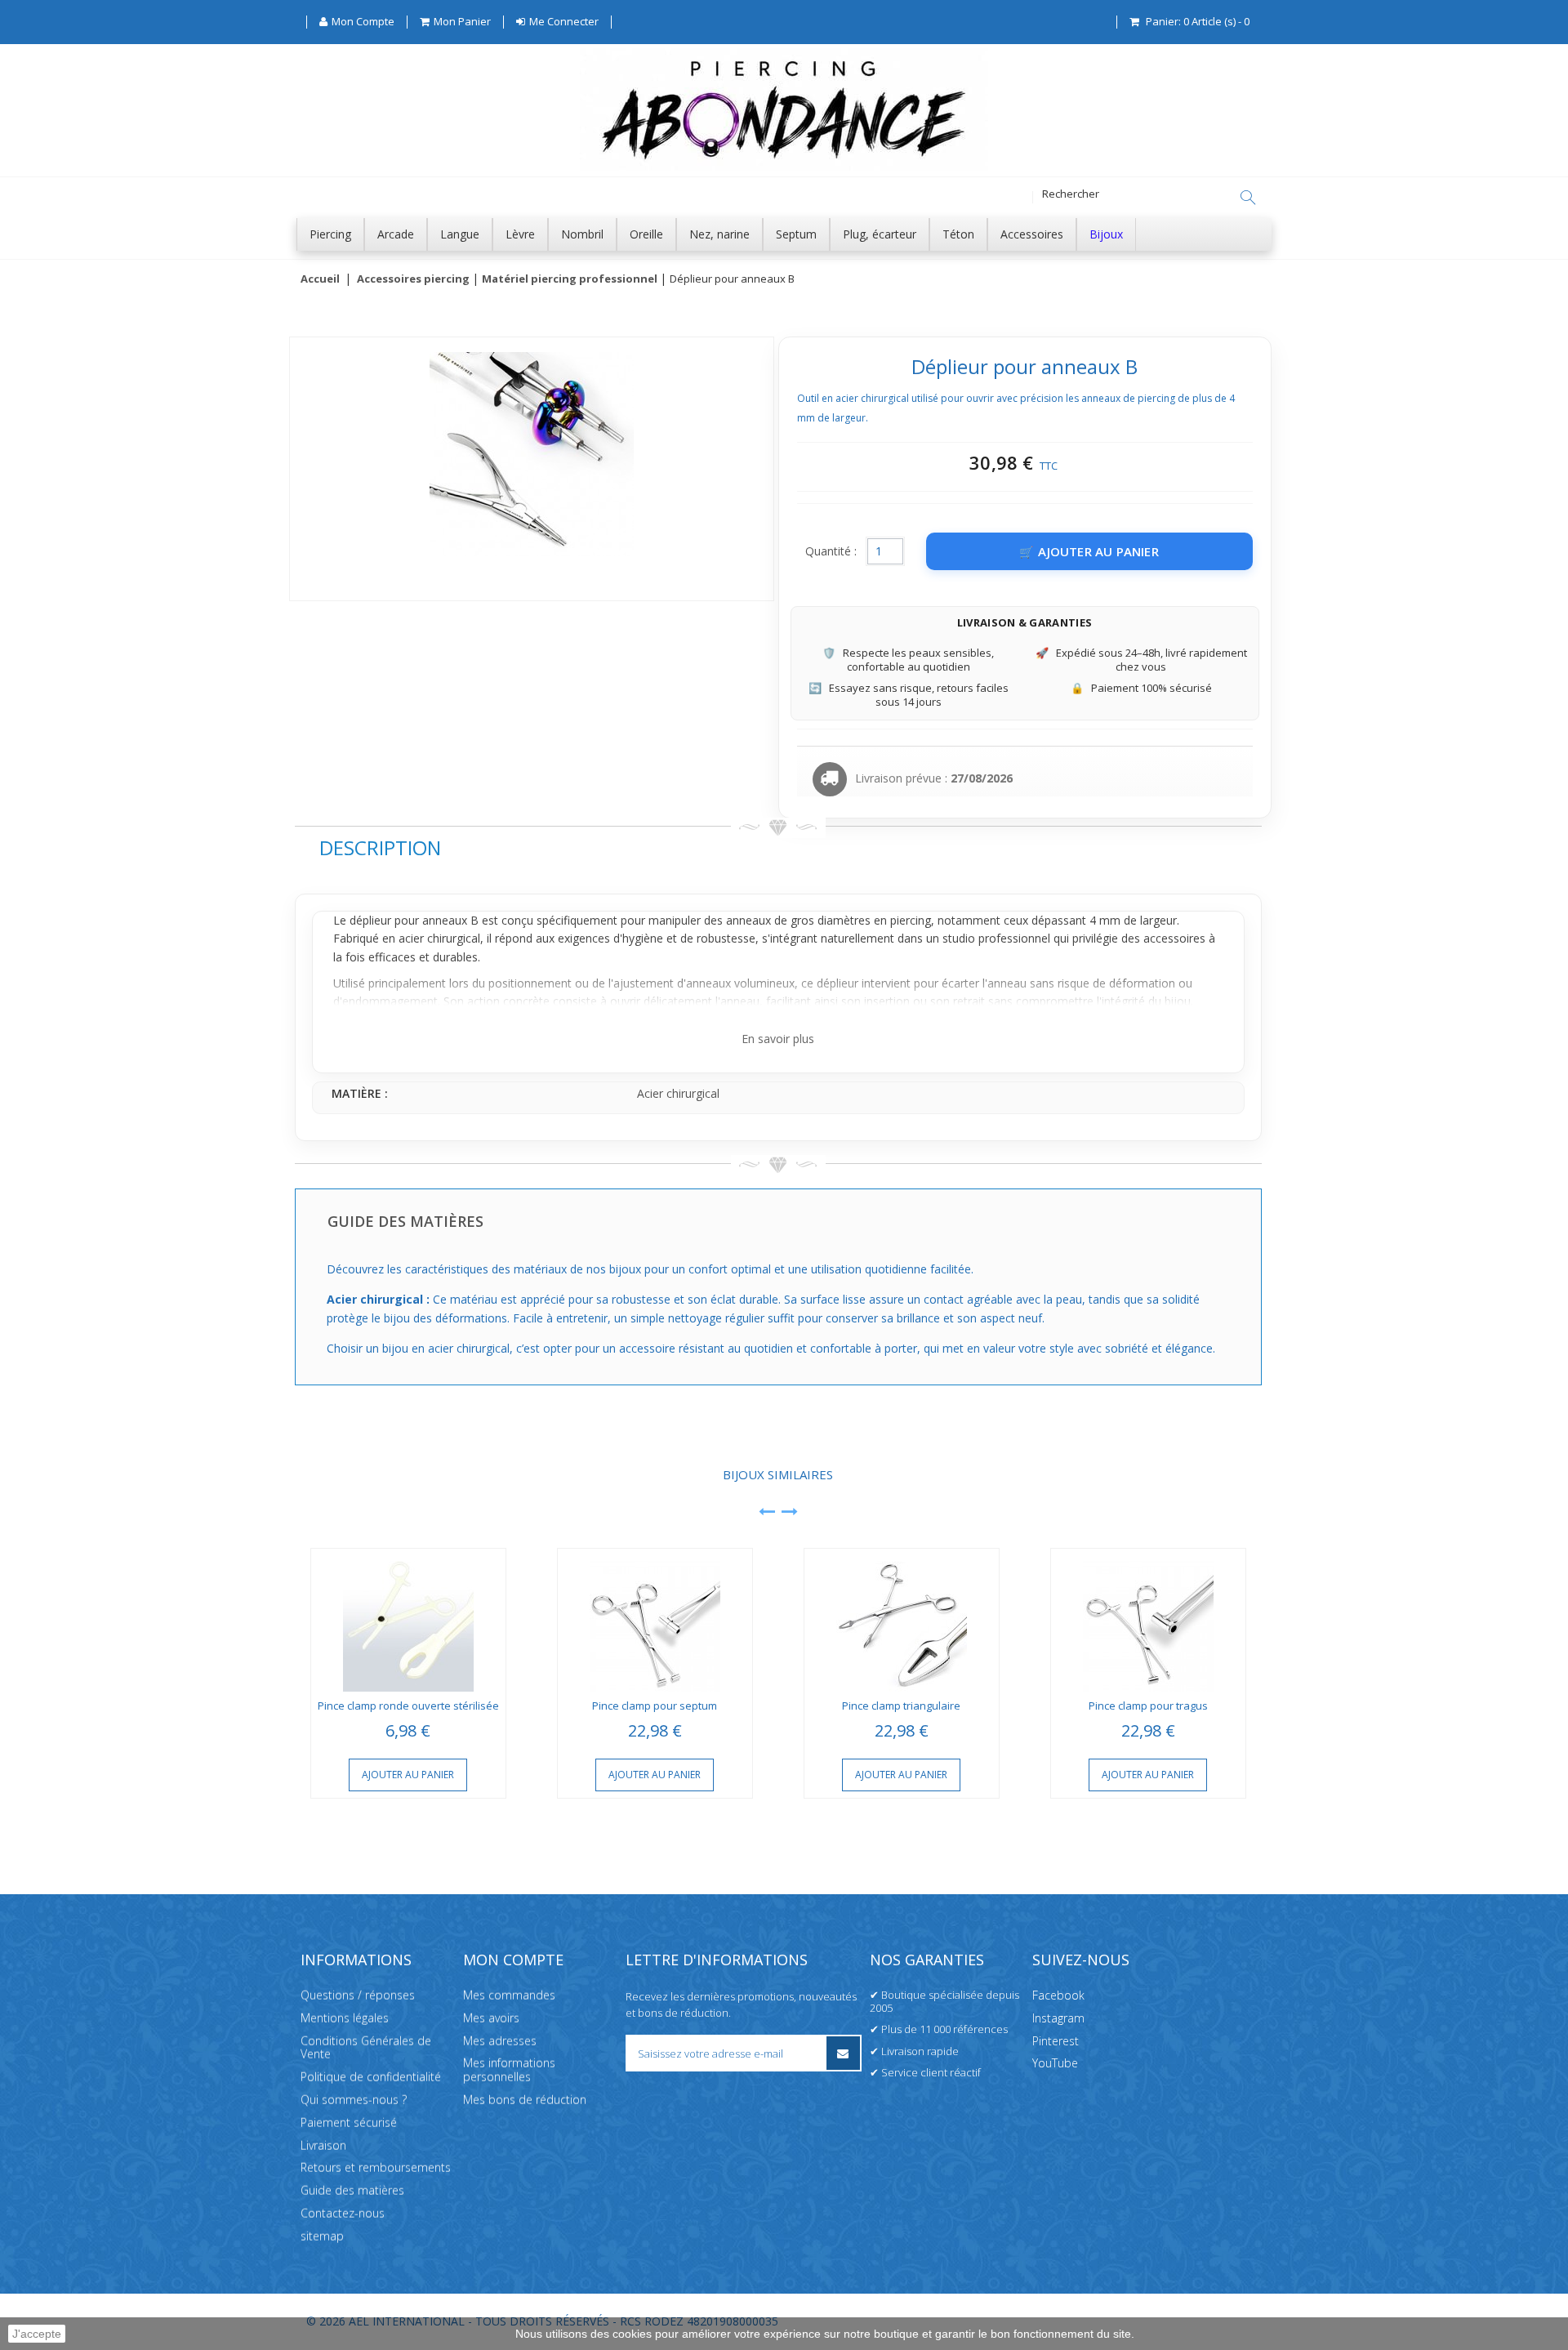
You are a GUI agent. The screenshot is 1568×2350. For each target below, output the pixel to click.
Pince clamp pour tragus (1148, 1706)
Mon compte (513, 1960)
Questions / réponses (358, 1995)
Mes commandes (509, 1995)
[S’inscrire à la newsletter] (843, 2053)
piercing (911, 920)
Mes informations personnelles (509, 2071)
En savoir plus (778, 1039)
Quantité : (831, 551)
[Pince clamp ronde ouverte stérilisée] (408, 1620)
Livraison (323, 2145)
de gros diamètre (820, 920)
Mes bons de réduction (525, 2100)
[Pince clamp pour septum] (655, 1620)
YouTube (1055, 2064)
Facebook (1058, 1995)
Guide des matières (352, 2190)
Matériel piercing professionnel (570, 279)
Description (380, 847)
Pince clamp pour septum (655, 1706)
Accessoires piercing (413, 279)
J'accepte (37, 2334)
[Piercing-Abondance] (784, 166)
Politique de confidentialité (371, 2077)
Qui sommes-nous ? (354, 2100)
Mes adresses (500, 2041)
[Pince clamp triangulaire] (902, 1620)
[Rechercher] (1248, 198)
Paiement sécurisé (349, 2123)
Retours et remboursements (376, 2168)
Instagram (1058, 2018)
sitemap (322, 2236)
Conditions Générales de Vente (366, 2048)
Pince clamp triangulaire (901, 1706)
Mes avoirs (491, 2018)
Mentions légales (345, 2018)
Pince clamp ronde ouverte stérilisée (408, 1706)
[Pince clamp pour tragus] (1148, 1620)
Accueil (320, 279)
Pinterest (1056, 2041)
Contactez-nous (343, 2213)
